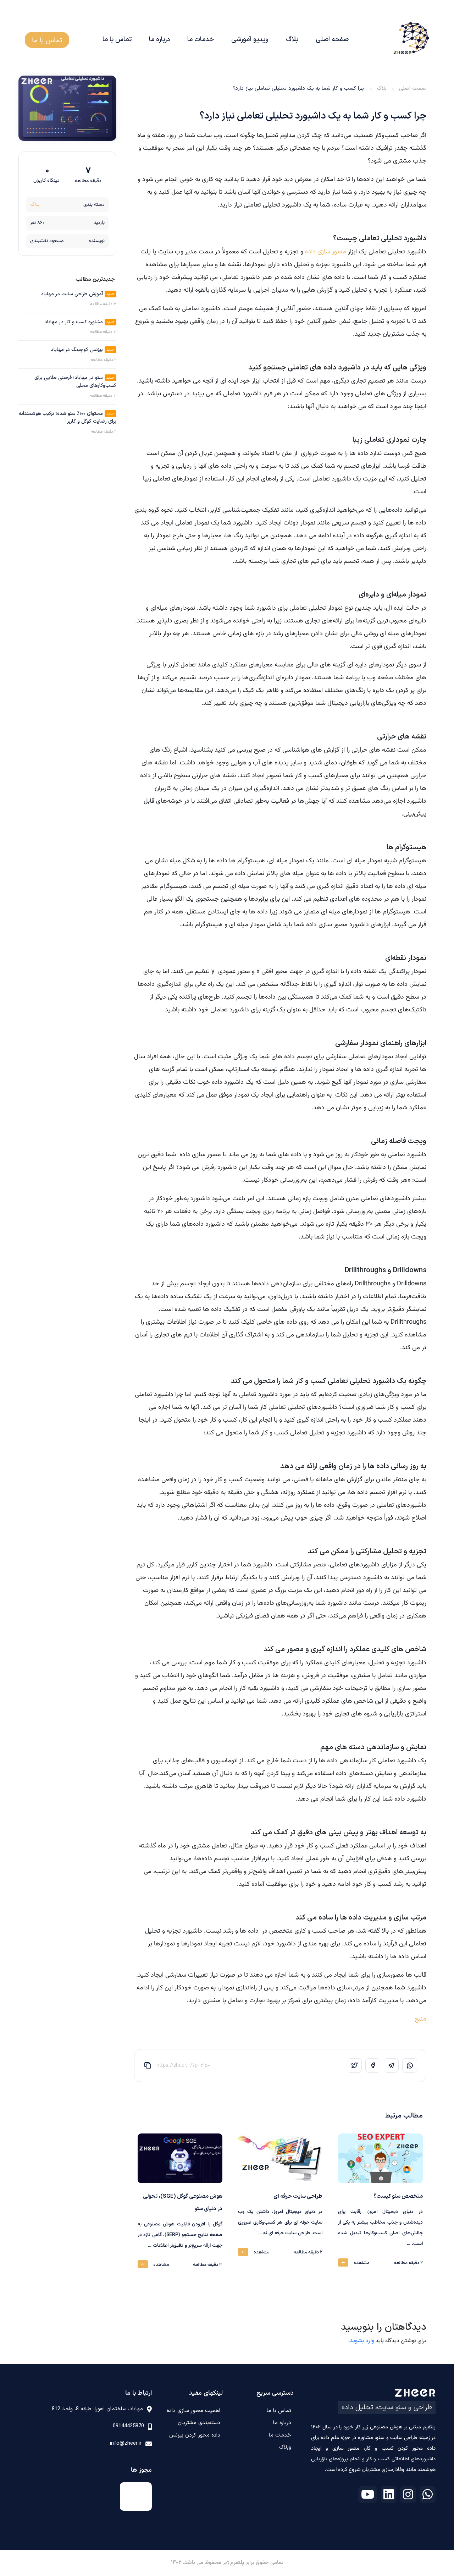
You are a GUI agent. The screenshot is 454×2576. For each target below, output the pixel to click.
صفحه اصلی (332, 40)
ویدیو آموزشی (250, 40)
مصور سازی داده (326, 252)
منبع (421, 2019)
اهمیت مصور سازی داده (193, 2411)
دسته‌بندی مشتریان (199, 2423)
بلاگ (292, 40)
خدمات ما (201, 40)
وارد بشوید (362, 2341)
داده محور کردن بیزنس (195, 2435)
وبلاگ (285, 2447)
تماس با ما (117, 40)
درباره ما (159, 40)
